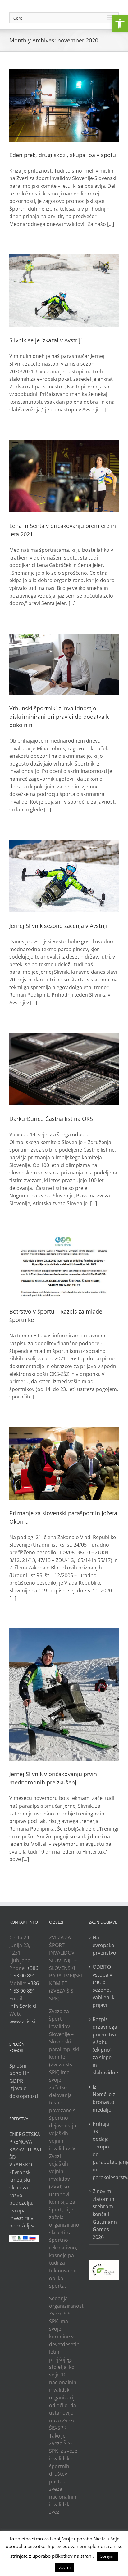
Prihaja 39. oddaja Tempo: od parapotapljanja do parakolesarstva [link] (104, 2150)
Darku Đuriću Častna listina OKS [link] (51, 1119)
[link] (120, 24)
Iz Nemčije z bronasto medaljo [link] (104, 2098)
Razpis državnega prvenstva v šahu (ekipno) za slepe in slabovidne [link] (104, 2046)
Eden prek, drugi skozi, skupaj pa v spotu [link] (63, 155)
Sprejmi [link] (107, 2556)
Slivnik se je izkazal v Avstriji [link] (46, 340)
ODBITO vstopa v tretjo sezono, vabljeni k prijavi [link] (103, 1986)
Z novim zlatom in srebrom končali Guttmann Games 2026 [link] (104, 2214)
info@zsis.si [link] (23, 2006)
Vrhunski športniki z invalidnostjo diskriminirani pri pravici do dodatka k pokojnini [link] (59, 717)
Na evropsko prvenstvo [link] (104, 1945)
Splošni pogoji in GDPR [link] (19, 2073)
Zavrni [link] (65, 2567)
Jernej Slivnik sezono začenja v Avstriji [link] (58, 926)
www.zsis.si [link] (22, 2021)
